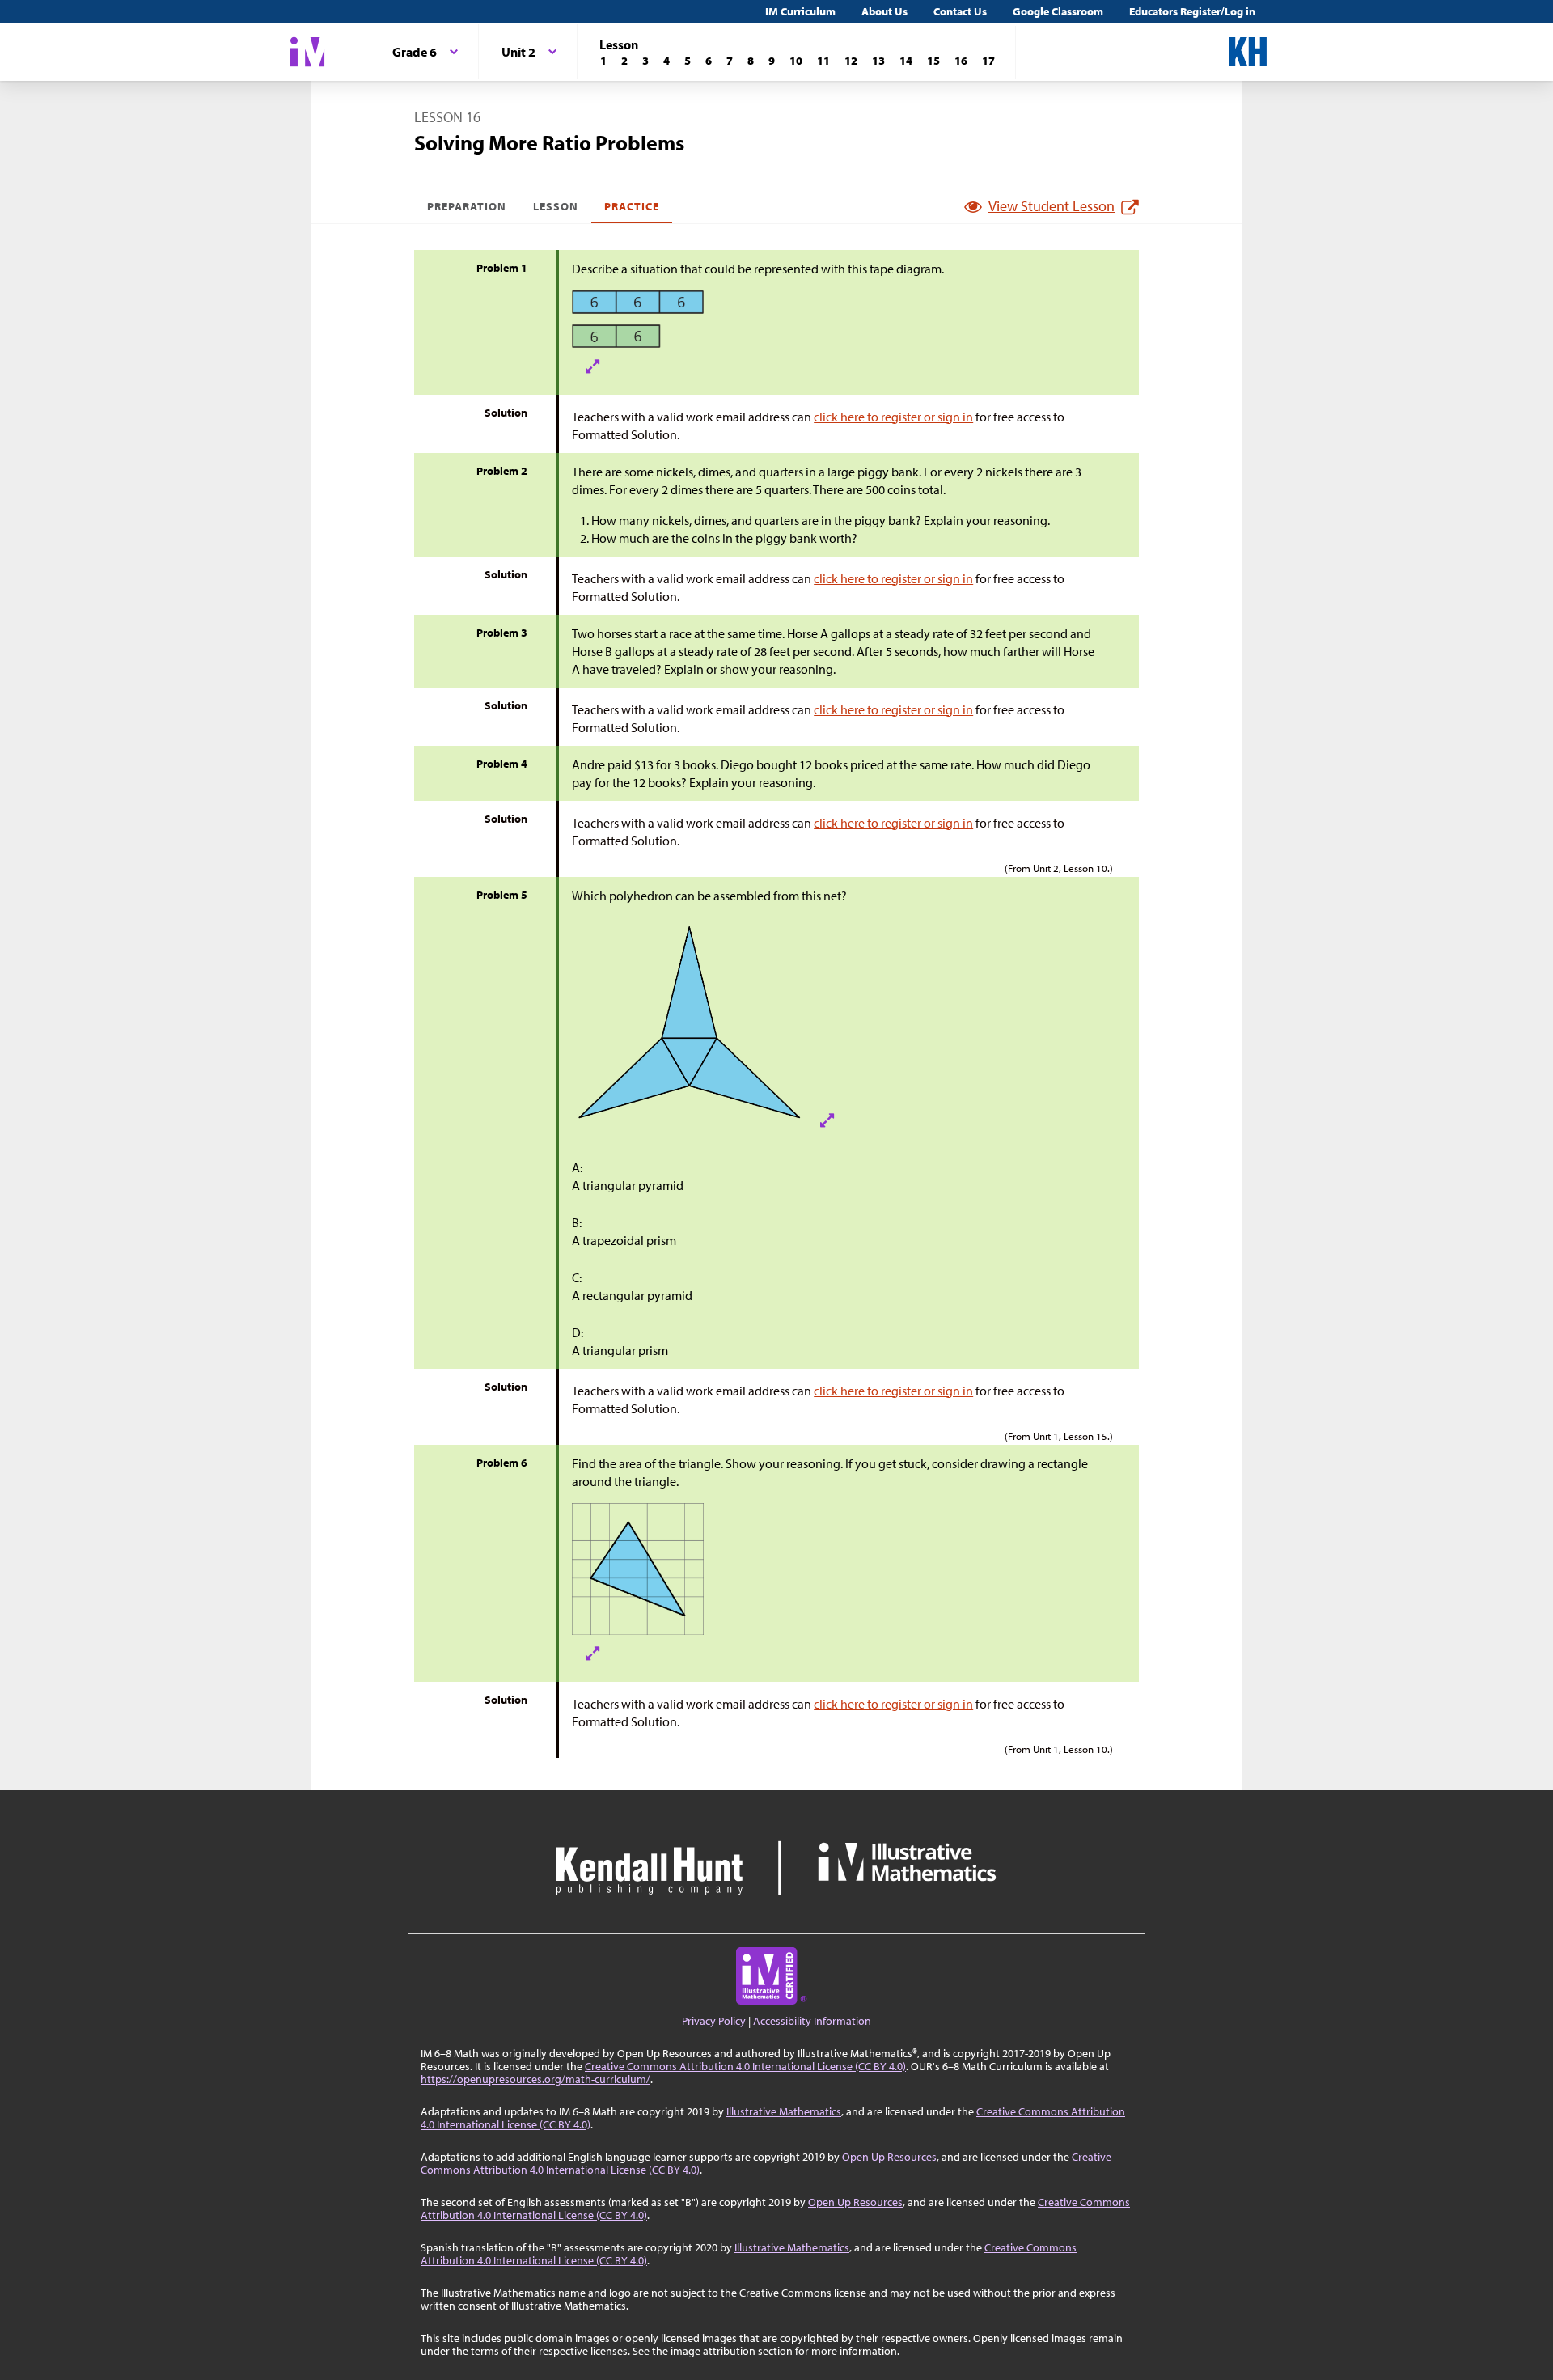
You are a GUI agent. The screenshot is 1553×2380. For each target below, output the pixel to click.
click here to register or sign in (893, 417)
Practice (632, 206)
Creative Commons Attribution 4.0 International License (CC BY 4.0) (745, 2066)
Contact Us (960, 11)
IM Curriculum (800, 11)
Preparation (467, 206)
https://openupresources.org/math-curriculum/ (535, 2079)
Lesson (556, 206)
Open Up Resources (889, 2157)
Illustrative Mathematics (784, 2111)
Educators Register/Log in (1192, 11)
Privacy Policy (714, 2021)
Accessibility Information (812, 2021)
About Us (884, 11)
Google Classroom (1058, 11)
